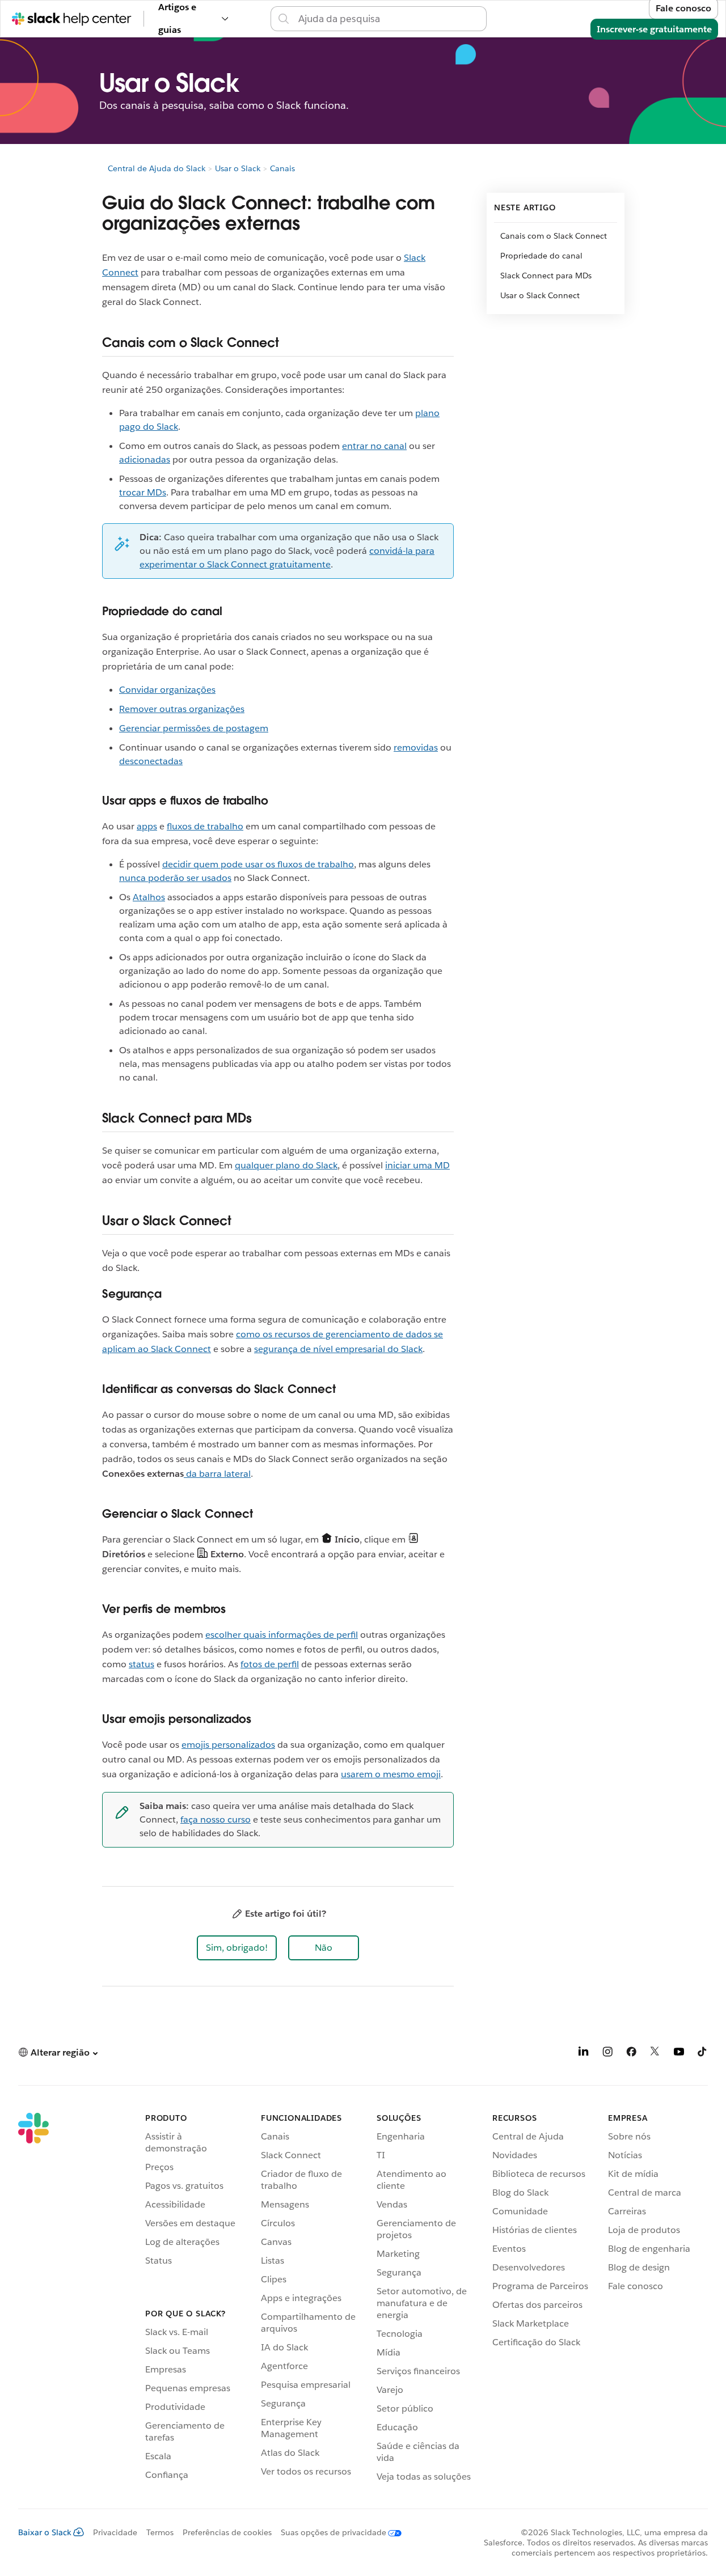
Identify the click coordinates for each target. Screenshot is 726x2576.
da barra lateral (217, 1474)
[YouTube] (679, 2054)
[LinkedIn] (584, 2054)
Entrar (500, 18)
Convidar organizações (167, 690)
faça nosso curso (216, 1819)
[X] (655, 2054)
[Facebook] (631, 2054)
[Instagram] (607, 2054)
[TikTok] (703, 2054)
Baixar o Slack (45, 2532)
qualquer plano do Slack (286, 1165)
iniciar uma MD (417, 1165)
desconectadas (151, 761)
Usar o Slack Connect (540, 295)
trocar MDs (143, 492)
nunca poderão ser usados (175, 878)
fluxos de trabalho (205, 826)
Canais (282, 168)
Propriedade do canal (541, 256)
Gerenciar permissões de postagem (194, 728)
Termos (160, 2532)
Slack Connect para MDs (546, 276)
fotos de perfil (270, 1664)
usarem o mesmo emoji (391, 1774)
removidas (416, 747)
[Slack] (33, 2299)
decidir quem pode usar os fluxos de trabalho (258, 864)
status (142, 1664)
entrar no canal (374, 446)
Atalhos (149, 897)
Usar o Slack (238, 168)
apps (147, 826)
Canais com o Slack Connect (554, 236)
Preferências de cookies (227, 2532)
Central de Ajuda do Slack (157, 168)
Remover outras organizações (182, 709)
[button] (237, 1948)
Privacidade (115, 2532)
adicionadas (145, 459)
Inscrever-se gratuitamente (654, 29)
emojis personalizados (228, 1745)
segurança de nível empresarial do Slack (338, 1349)
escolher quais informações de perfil (282, 1635)
